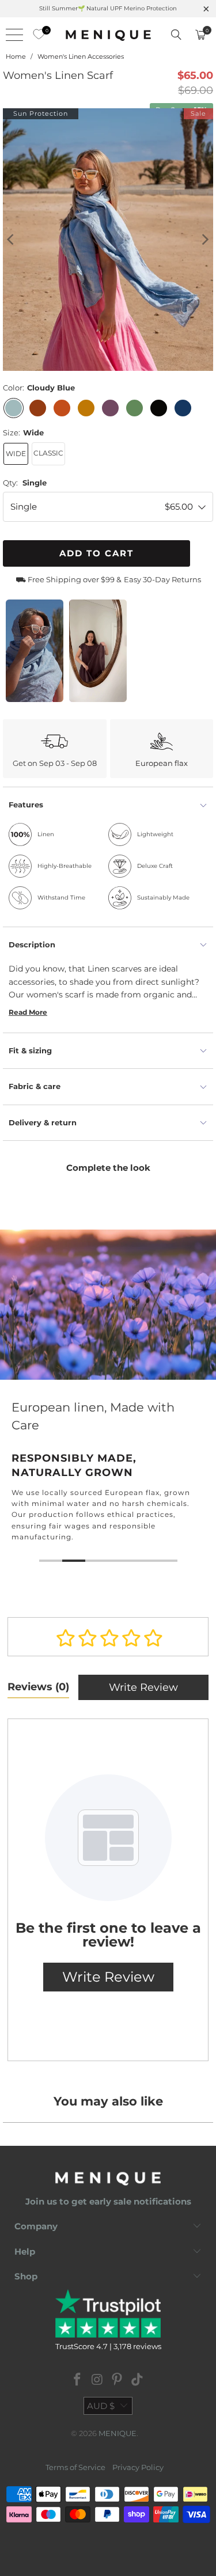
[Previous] (12, 240)
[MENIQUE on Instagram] (97, 2380)
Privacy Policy (138, 2467)
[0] (36, 35)
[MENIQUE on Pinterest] (118, 2380)
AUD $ (101, 2406)
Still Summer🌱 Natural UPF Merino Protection (108, 8)
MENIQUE (118, 2433)
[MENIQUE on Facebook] (78, 2380)
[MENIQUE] (108, 35)
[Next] (204, 240)
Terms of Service (75, 2467)
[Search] (176, 35)
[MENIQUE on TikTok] (138, 2380)
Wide (16, 454)
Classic (48, 453)
